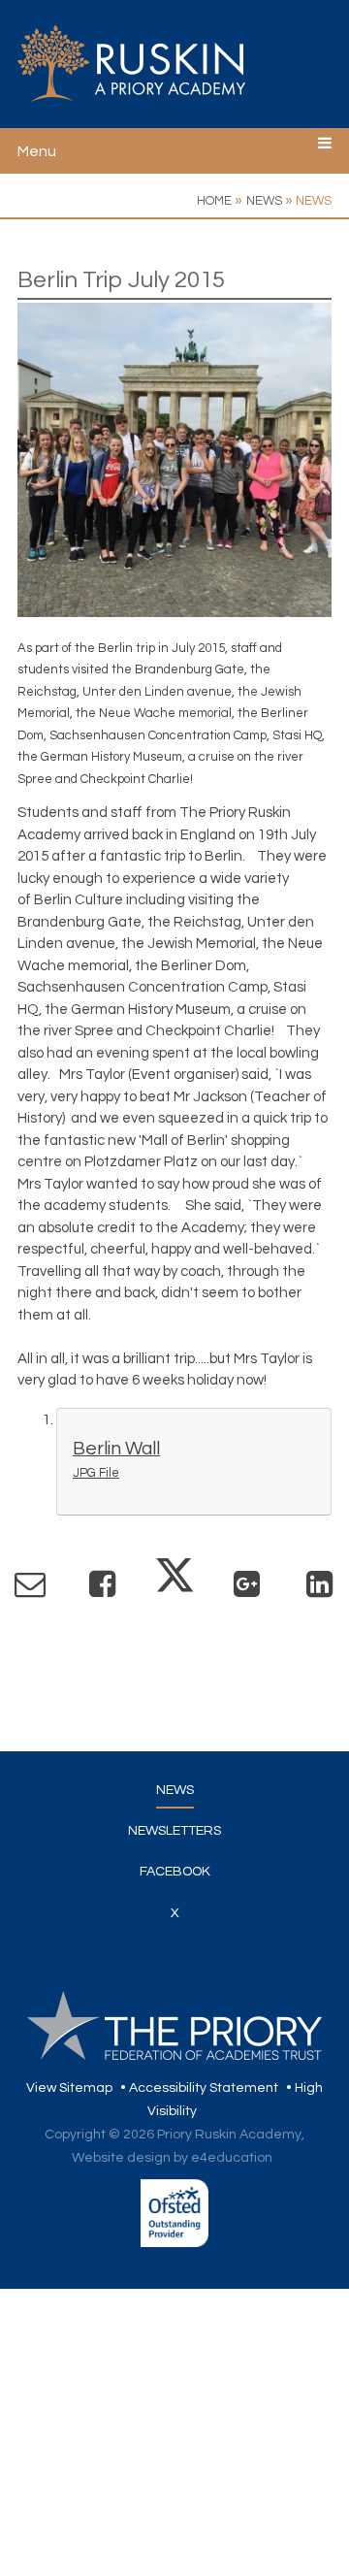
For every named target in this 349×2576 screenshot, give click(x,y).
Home (214, 201)
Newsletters (174, 1831)
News (264, 201)
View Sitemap (69, 2088)
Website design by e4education (172, 2158)
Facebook (175, 1872)
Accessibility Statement (204, 2088)
